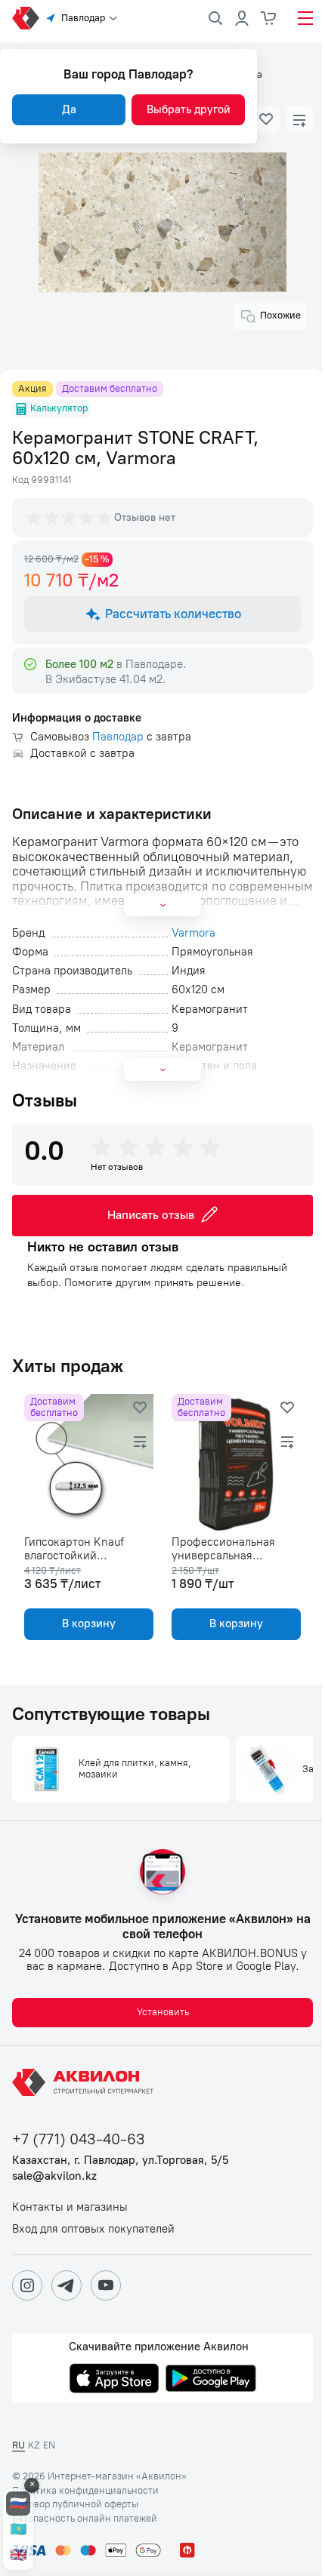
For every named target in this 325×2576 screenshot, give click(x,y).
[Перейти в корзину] (269, 18)
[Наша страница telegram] (67, 2285)
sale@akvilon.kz (54, 2176)
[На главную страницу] (85, 2082)
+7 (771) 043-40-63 (79, 2139)
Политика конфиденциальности (85, 2491)
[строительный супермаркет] (26, 18)
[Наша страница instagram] (27, 2285)
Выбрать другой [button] (189, 109)
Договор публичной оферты (75, 2504)
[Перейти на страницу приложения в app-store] (114, 2380)
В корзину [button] (89, 1623)
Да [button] (69, 109)
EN (49, 2445)
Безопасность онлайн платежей (85, 2519)
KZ (34, 2445)
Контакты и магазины (70, 2207)
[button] (266, 119)
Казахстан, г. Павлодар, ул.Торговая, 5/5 (120, 2161)
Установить (163, 2012)
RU (19, 2445)
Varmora (193, 933)
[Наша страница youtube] (106, 2285)
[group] (70, 518)
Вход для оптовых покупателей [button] (93, 2229)
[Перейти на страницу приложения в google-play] (211, 2380)
